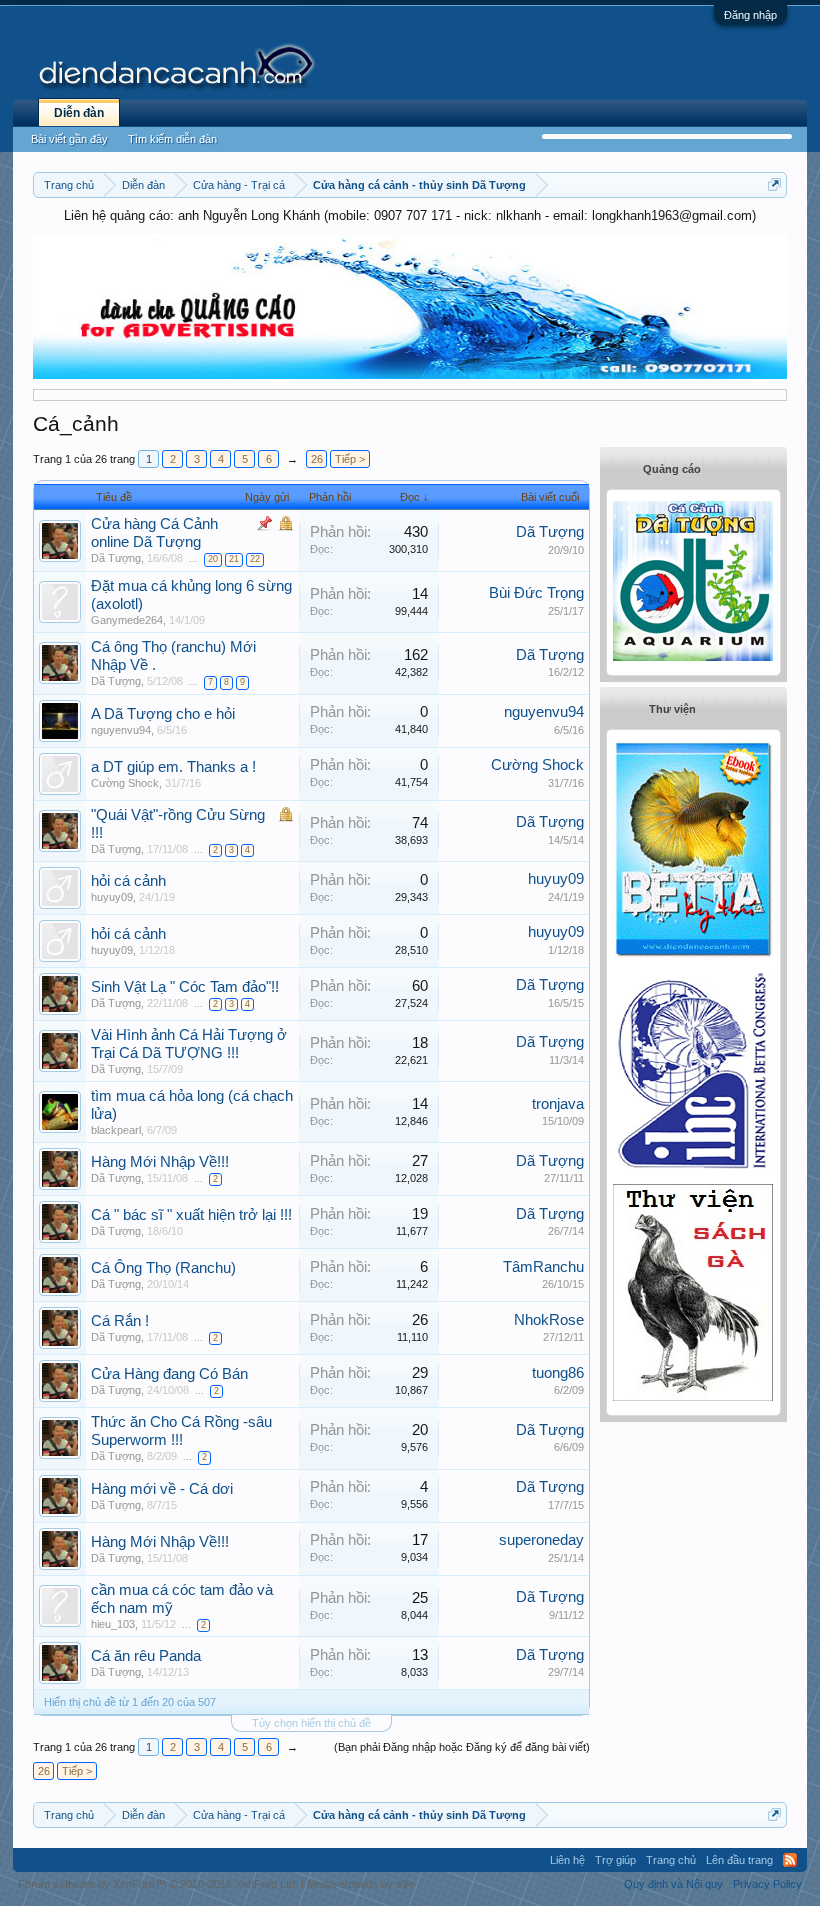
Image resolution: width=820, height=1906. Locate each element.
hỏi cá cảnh (128, 881)
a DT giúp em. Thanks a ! (173, 767)
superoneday (541, 1540)
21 (234, 559)
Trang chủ (671, 1860)
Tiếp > (350, 459)
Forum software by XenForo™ (158, 1884)
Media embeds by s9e (360, 1884)
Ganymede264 (127, 620)
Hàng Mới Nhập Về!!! (160, 1162)
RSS (790, 1860)
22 (255, 559)
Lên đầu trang (739, 1860)
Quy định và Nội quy (673, 1884)
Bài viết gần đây (69, 139)
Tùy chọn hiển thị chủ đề (311, 1723)
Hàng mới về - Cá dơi (162, 1489)
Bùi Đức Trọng (536, 593)
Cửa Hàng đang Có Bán (169, 1374)
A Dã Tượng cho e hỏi (163, 714)
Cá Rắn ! (120, 1321)
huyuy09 (112, 897)
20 (213, 559)
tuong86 (558, 1373)
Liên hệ (567, 1860)
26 (317, 459)
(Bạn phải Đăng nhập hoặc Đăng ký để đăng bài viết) (462, 1747)
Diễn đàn (79, 113)
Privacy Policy (767, 1884)
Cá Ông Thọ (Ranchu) (163, 1268)
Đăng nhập (750, 15)
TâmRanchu (543, 1267)
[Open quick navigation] (774, 184)
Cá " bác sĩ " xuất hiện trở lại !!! (191, 1215)
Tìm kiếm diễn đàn (172, 139)
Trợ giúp (615, 1860)
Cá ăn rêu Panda (146, 1656)
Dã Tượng (116, 558)
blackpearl (116, 1130)
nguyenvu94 (121, 730)
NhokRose (549, 1320)
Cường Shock (125, 783)
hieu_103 (113, 1624)
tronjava (558, 1104)
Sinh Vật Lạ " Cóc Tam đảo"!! (185, 987)
